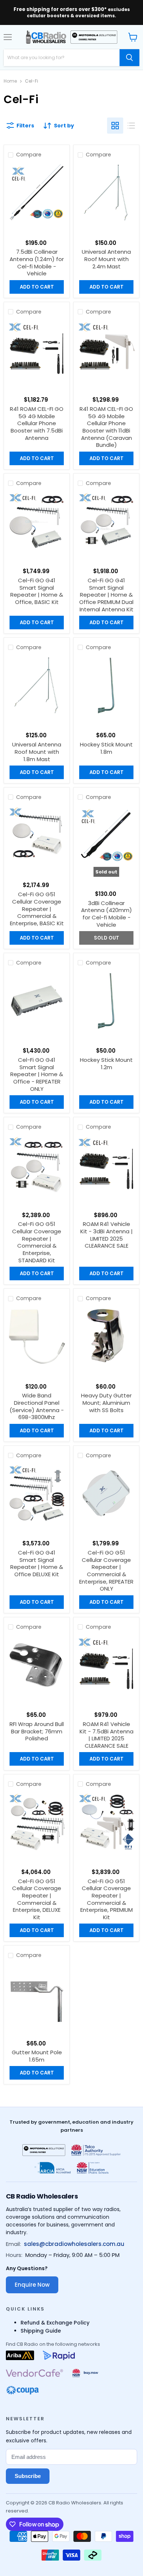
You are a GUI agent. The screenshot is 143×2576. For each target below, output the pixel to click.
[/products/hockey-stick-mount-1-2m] (106, 1001)
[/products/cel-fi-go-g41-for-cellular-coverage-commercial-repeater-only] (37, 1001)
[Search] (129, 58)
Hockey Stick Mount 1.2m (106, 1063)
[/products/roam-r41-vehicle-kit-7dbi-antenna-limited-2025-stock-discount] (106, 1665)
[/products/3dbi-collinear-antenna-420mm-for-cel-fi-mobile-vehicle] (106, 836)
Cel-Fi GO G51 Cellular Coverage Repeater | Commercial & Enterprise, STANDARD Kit (37, 1242)
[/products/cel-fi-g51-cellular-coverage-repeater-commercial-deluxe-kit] (37, 1822)
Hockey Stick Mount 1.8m (106, 748)
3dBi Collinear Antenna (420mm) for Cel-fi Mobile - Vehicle (107, 914)
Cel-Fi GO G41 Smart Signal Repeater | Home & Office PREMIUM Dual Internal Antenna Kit (106, 595)
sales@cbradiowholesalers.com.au (74, 2244)
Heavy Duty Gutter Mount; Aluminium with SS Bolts (106, 1403)
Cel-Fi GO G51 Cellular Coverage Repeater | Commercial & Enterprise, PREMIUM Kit (107, 1899)
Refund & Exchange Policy (55, 2323)
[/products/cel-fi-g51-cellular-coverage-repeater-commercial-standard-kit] (37, 1165)
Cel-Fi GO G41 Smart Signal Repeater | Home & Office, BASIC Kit (37, 591)
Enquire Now (32, 2285)
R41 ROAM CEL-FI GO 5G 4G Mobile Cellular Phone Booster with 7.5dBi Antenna (37, 423)
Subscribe (28, 2476)
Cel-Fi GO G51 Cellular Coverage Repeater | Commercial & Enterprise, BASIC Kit (37, 909)
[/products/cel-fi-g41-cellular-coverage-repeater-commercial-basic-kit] (37, 521)
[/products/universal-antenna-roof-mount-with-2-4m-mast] (106, 193)
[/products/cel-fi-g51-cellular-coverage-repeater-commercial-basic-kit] (37, 836)
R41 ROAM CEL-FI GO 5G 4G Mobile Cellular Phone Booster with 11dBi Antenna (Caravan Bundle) (106, 427)
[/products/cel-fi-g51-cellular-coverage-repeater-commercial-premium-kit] (106, 1822)
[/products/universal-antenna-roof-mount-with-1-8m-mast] (37, 686)
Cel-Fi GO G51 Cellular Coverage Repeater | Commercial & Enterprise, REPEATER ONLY (106, 1571)
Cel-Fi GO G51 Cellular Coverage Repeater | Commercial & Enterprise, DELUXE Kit (37, 1899)
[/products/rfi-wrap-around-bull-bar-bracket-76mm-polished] (37, 1665)
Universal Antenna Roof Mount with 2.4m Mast (106, 259)
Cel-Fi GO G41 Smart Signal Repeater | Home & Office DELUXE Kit (37, 1563)
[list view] (131, 126)
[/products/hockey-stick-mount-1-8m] (106, 686)
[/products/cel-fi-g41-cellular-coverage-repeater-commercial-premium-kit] (106, 521)
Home (10, 81)
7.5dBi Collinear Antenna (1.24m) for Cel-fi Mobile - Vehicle (37, 263)
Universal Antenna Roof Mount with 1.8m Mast (37, 752)
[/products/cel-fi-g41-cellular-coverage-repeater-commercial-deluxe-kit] (37, 1494)
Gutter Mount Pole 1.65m (37, 2056)
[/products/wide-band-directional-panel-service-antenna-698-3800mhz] (37, 1337)
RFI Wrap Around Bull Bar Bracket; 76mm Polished (37, 1731)
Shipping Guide (41, 2331)
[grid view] (115, 126)
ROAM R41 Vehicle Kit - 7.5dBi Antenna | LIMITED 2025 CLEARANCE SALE (107, 1735)
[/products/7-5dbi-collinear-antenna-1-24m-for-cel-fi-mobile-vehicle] (37, 193)
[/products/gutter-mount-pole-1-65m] (37, 1994)
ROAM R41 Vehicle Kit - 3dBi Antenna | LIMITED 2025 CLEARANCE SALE (107, 1235)
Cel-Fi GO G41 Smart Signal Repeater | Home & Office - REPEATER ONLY (37, 1074)
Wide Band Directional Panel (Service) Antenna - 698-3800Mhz (37, 1406)
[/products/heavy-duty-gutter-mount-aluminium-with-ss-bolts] (106, 1337)
